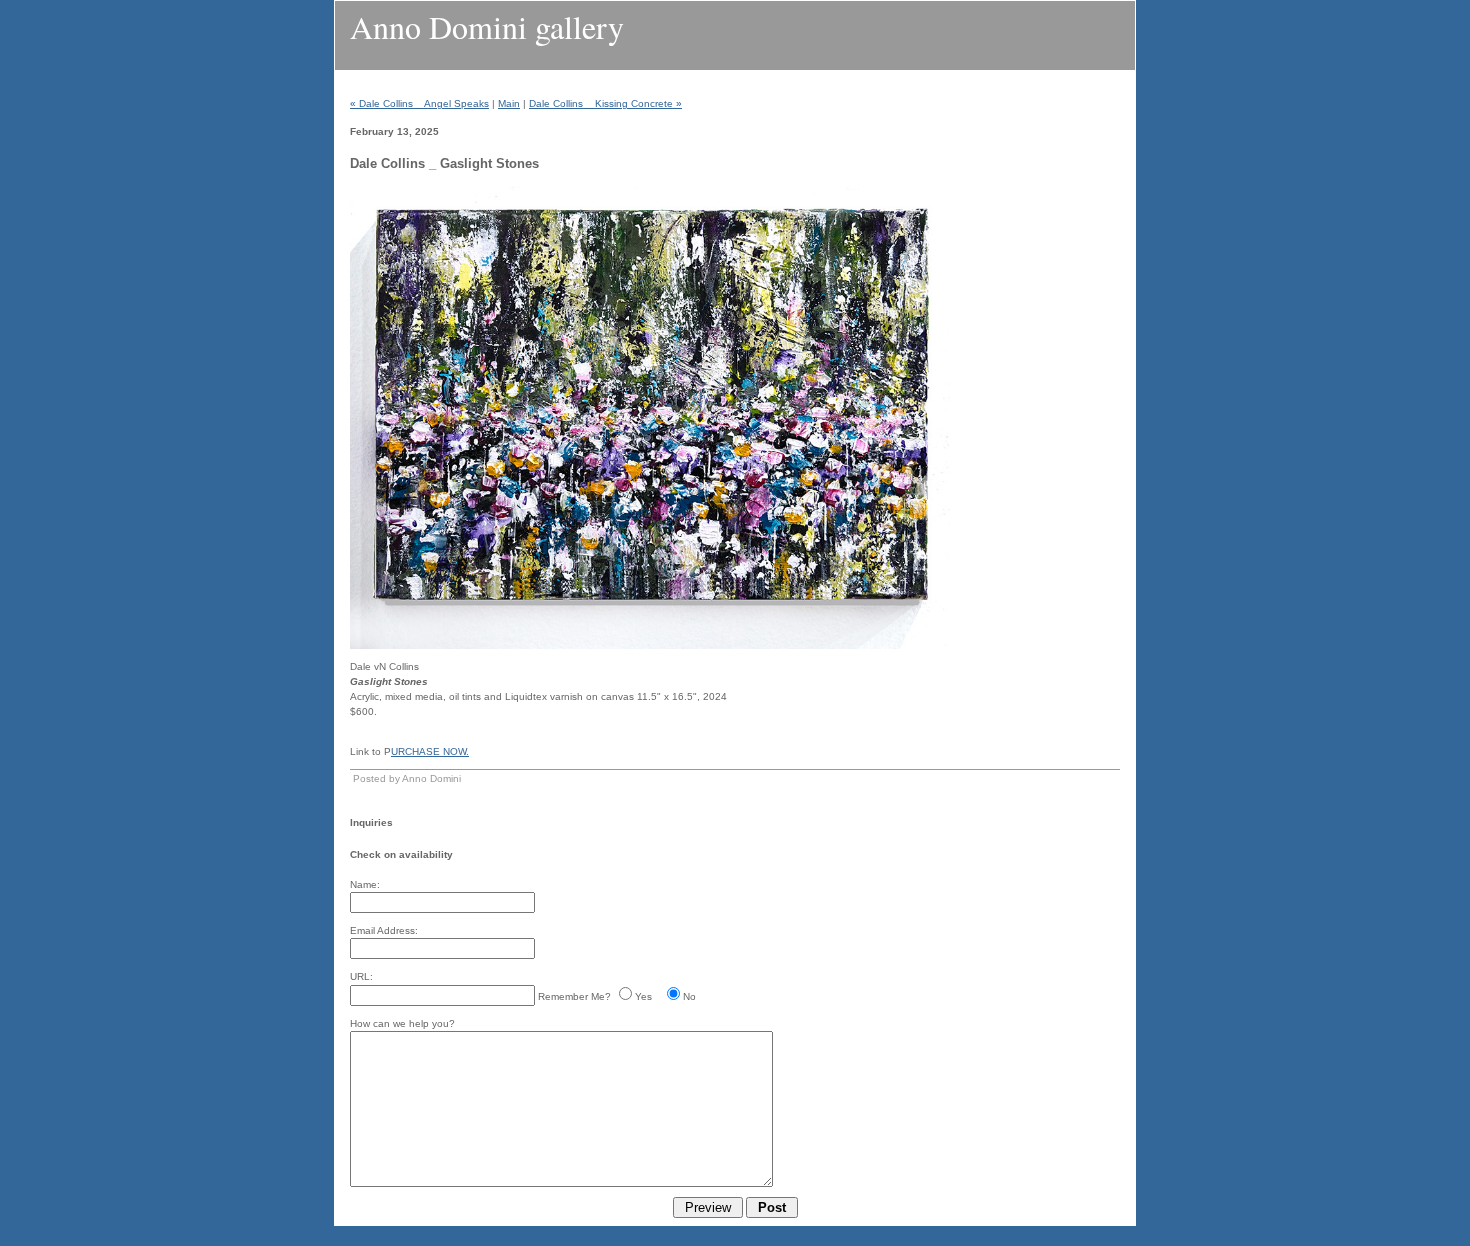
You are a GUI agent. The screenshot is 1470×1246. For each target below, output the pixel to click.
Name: (365, 884)
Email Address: (384, 930)
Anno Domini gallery (487, 26)
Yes (643, 996)
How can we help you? (402, 1023)
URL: (361, 976)
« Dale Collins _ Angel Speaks (419, 103)
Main (509, 103)
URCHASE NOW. (430, 751)
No (689, 996)
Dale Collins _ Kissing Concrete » (605, 103)
